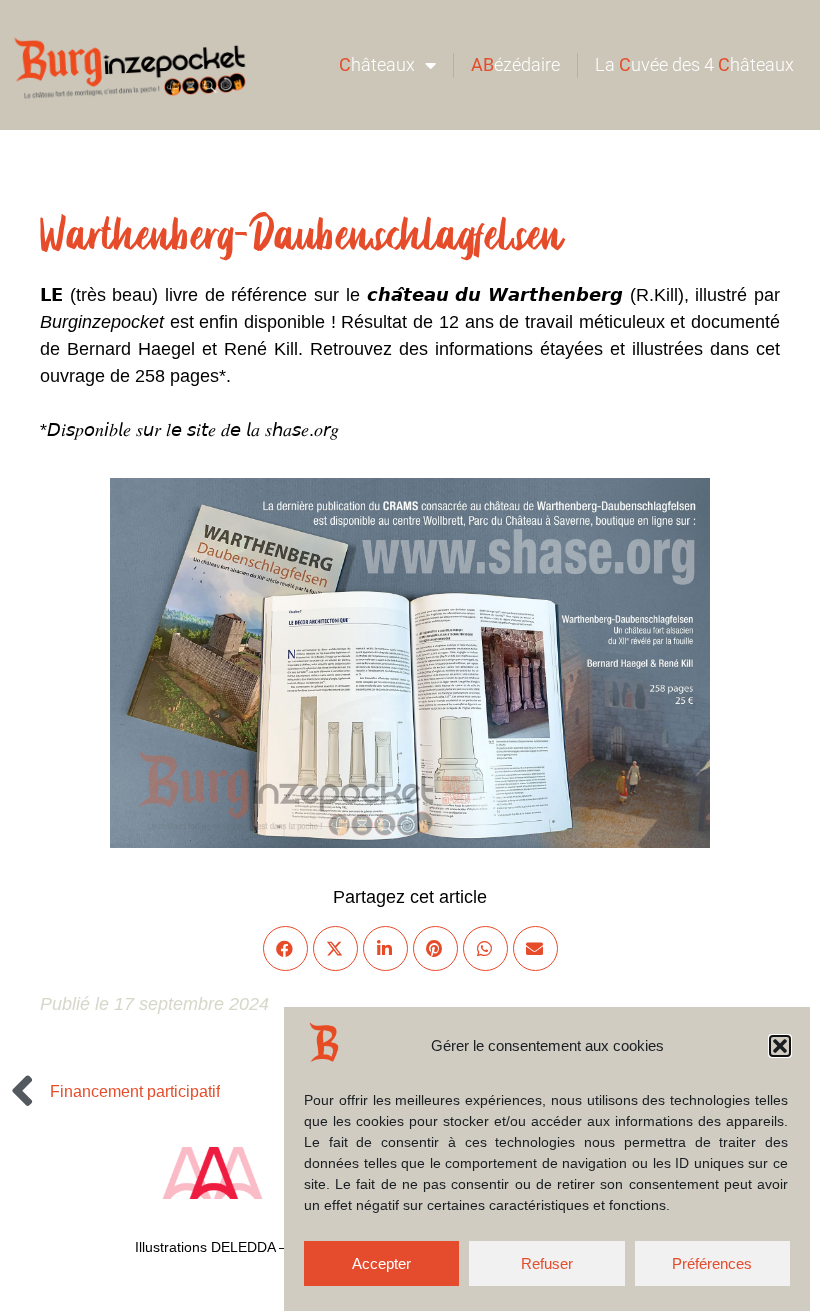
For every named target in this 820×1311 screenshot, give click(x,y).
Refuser (547, 1263)
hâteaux (377, 64)
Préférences (712, 1263)
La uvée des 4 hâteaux (694, 64)
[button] (780, 1046)
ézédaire (515, 64)
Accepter (381, 1263)
